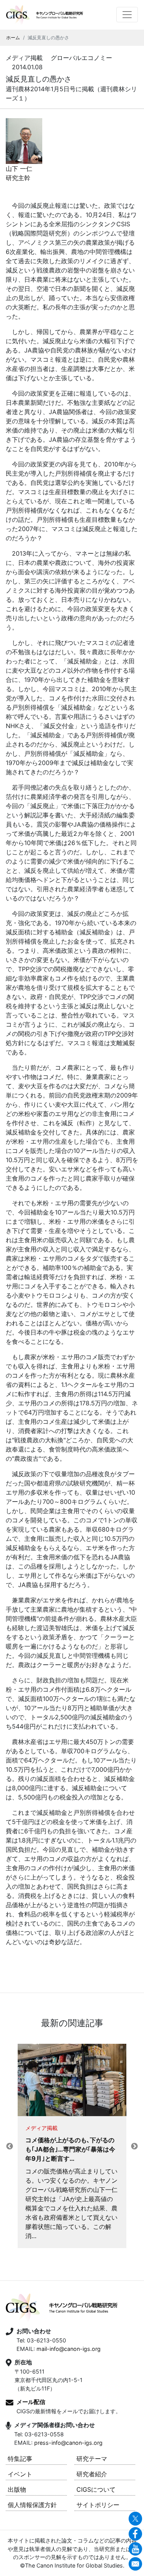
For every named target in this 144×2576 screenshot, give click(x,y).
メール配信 (31, 2402)
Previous (10, 2147)
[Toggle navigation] (127, 15)
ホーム (13, 38)
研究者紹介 (92, 2474)
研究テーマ (92, 2459)
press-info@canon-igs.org (68, 2443)
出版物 (17, 2489)
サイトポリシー (98, 2505)
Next (134, 2147)
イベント (20, 2474)
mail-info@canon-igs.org (69, 2349)
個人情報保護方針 (32, 2505)
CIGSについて (96, 2489)
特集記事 (20, 2459)
